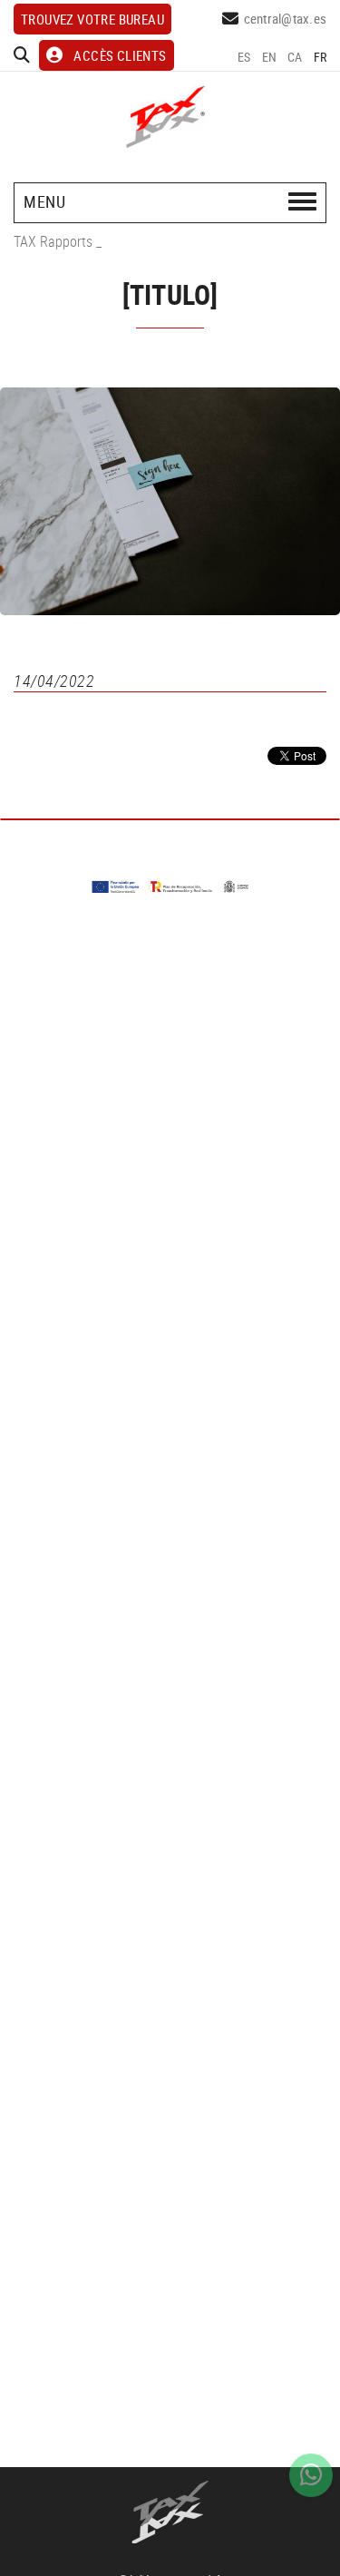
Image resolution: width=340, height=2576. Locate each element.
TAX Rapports (53, 241)
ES (244, 57)
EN (270, 57)
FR (321, 57)
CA (295, 57)
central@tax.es (286, 18)
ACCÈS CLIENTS (120, 55)
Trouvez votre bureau (92, 19)
